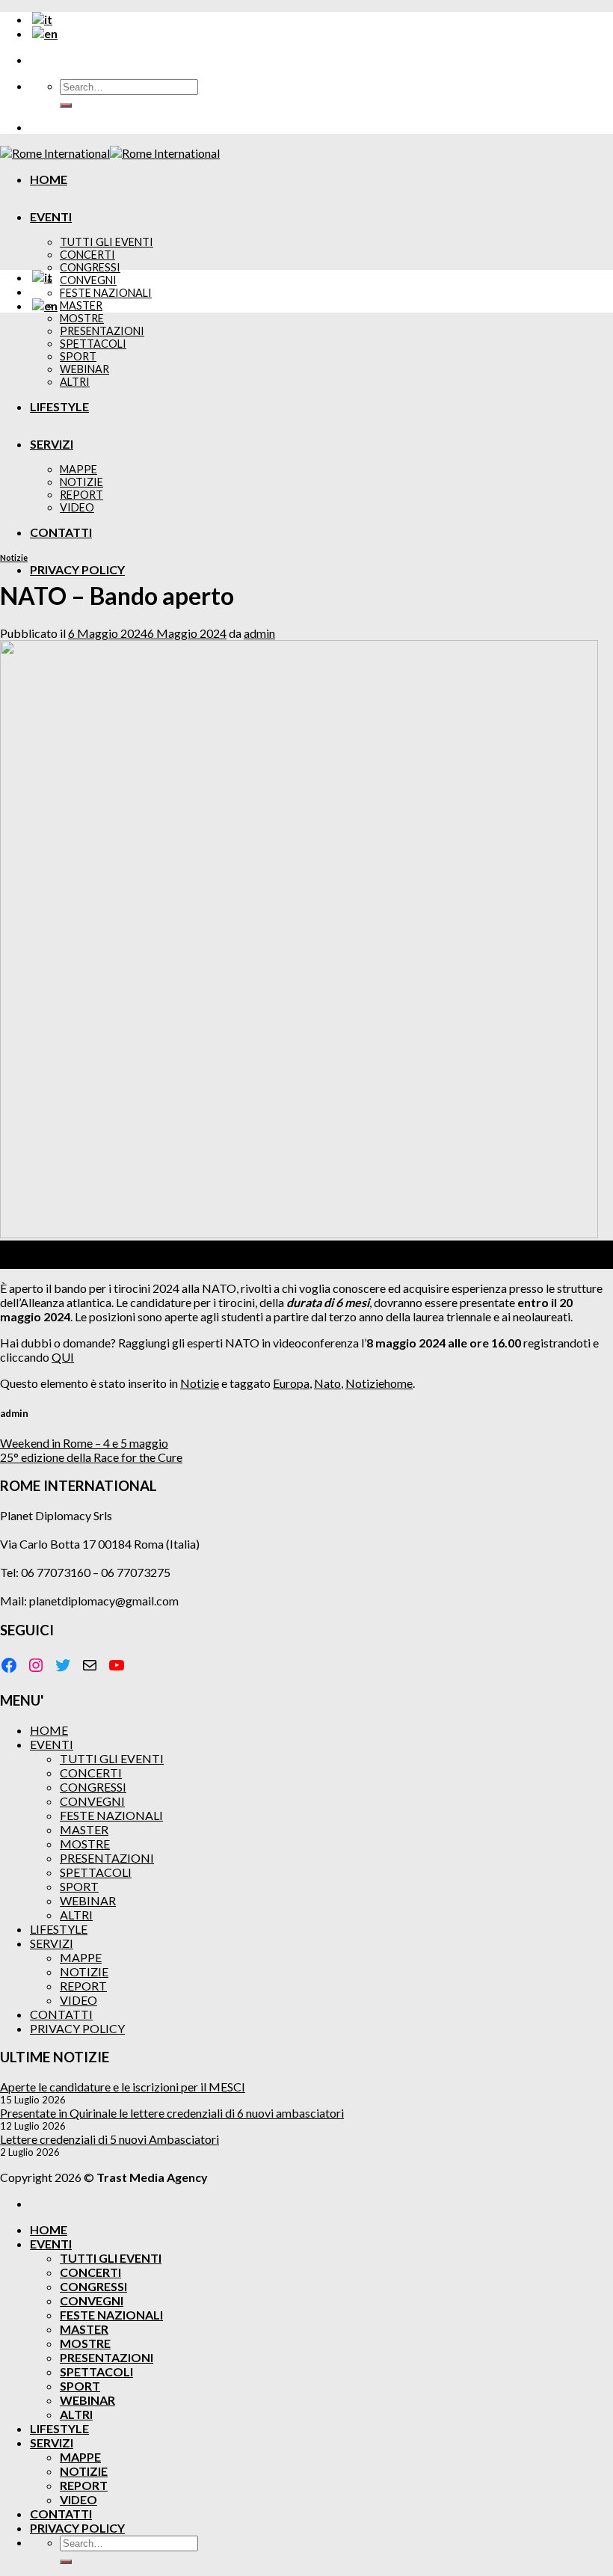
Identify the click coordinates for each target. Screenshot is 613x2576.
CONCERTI (87, 255)
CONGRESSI (90, 267)
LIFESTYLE (59, 1929)
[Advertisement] (306, 429)
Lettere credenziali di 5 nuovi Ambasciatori (110, 2139)
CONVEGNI (88, 280)
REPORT (83, 1986)
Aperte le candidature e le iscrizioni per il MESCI (123, 2087)
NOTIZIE (84, 1971)
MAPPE (81, 1957)
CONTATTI (61, 2014)
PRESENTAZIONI (107, 1858)
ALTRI (76, 1915)
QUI (63, 1357)
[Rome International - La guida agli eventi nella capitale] (110, 153)
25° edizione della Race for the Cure (91, 1457)
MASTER (81, 305)
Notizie (14, 557)
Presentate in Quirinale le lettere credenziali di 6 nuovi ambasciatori (172, 2113)
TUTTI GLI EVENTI (107, 242)
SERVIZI (52, 1943)
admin (259, 633)
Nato (327, 1383)
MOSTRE (82, 318)
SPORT (79, 1886)
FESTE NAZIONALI (106, 293)
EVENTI (51, 216)
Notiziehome (379, 1383)
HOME (49, 179)
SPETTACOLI (96, 1872)
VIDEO (78, 2000)
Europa (291, 1383)
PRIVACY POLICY (77, 569)
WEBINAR (88, 1900)
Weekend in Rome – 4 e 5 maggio (84, 1443)
